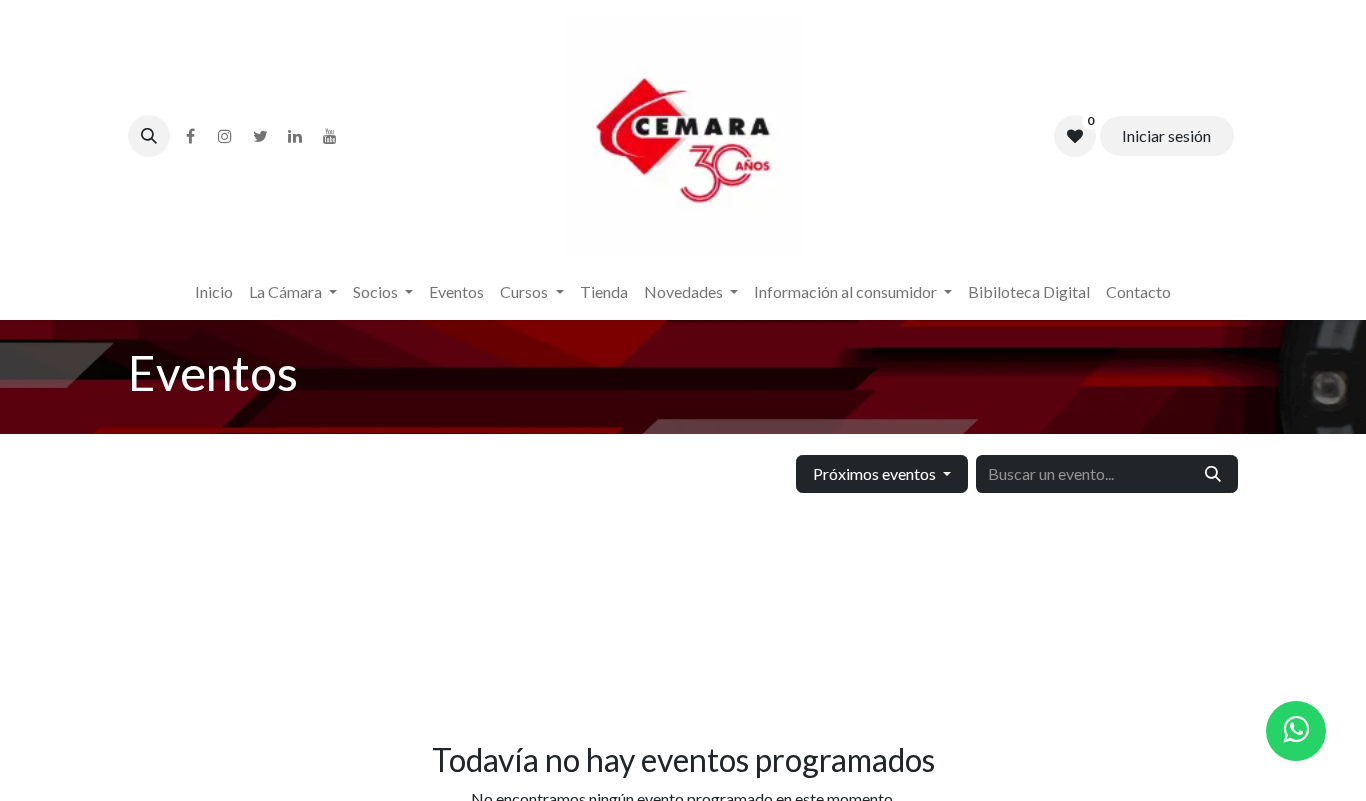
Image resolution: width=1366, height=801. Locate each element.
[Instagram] (225, 136)
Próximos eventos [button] (876, 473)
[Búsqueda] (1213, 474)
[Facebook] (190, 136)
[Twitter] (260, 136)
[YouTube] (330, 136)
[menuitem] (214, 292)
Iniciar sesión (1166, 135)
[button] (149, 136)
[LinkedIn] (295, 136)
